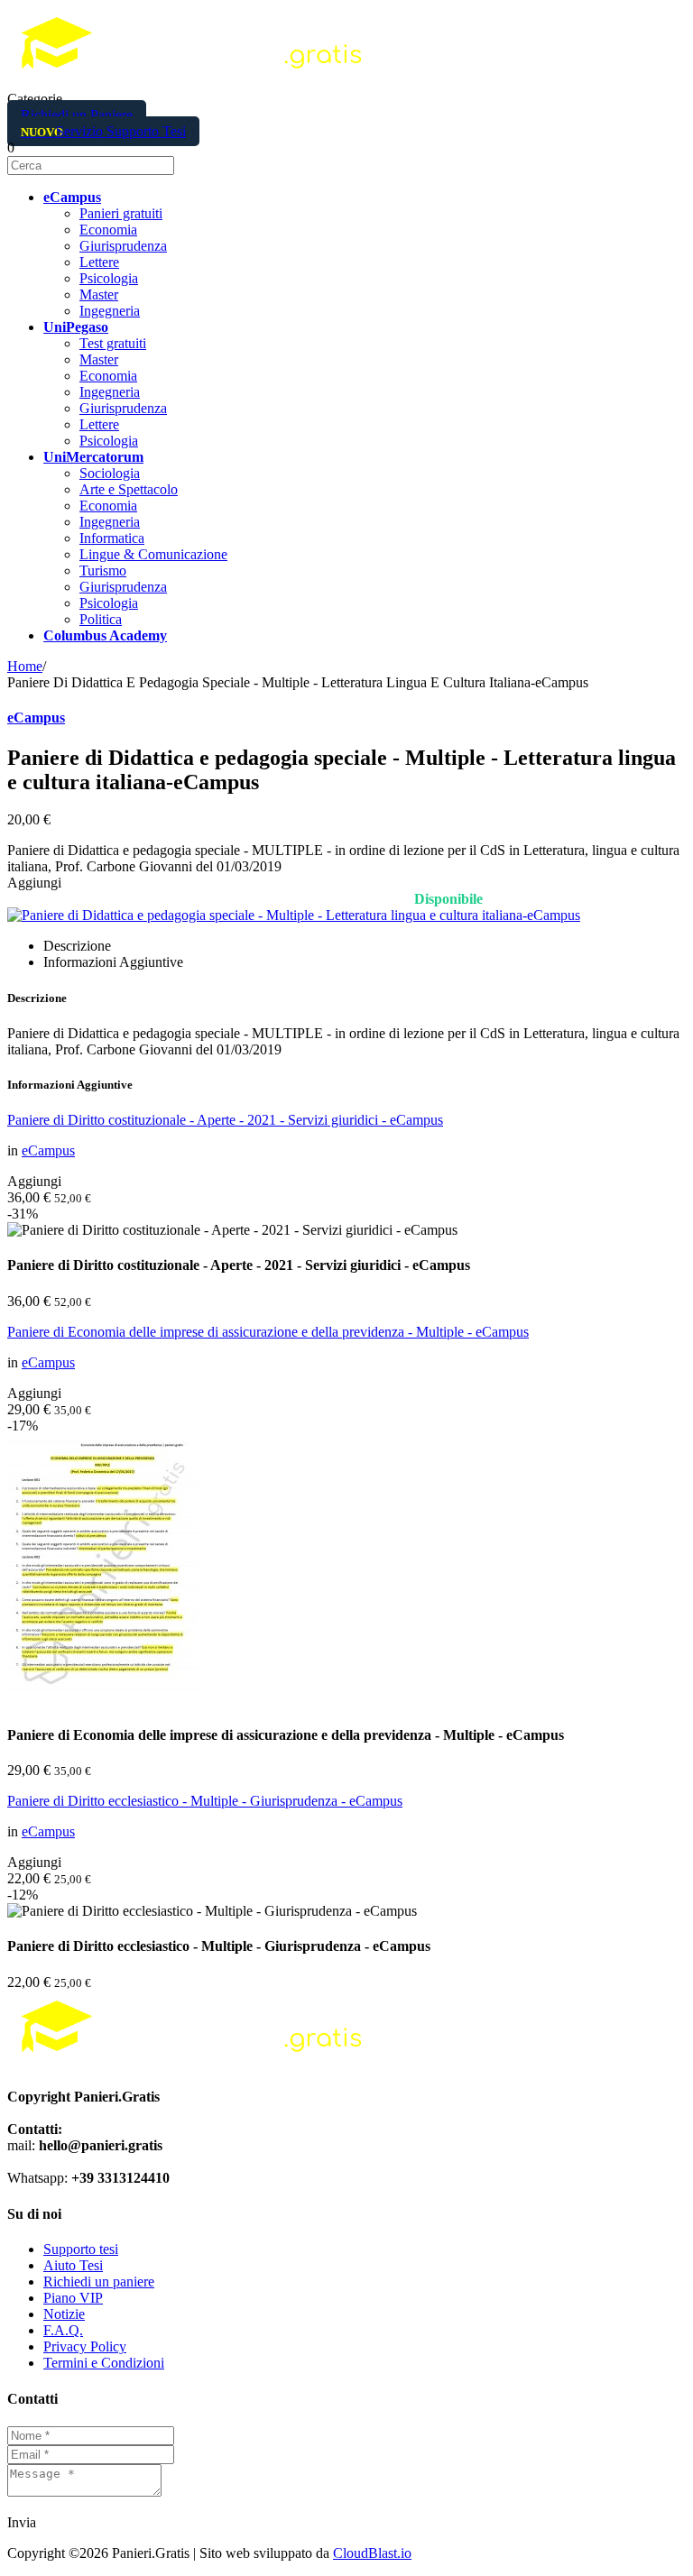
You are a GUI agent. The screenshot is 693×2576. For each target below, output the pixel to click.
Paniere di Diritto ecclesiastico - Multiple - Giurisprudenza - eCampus (205, 1801)
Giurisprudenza (123, 246)
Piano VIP (73, 2298)
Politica (101, 619)
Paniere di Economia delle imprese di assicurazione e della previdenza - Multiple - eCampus (268, 1332)
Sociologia (110, 473)
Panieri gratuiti (121, 213)
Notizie (64, 2314)
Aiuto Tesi (73, 2265)
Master (99, 294)
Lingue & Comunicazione (153, 554)
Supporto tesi (81, 2249)
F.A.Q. (63, 2330)
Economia (108, 230)
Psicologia (109, 278)
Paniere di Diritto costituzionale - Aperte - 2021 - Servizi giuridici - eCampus (225, 1120)
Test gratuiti (113, 343)
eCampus (36, 718)
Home (25, 666)
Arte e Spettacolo (129, 489)
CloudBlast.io (372, 2553)
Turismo (103, 570)
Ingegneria (110, 311)
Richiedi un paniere (99, 2282)
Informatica (112, 538)
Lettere (99, 262)
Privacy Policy (85, 2346)
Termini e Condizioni (104, 2363)
